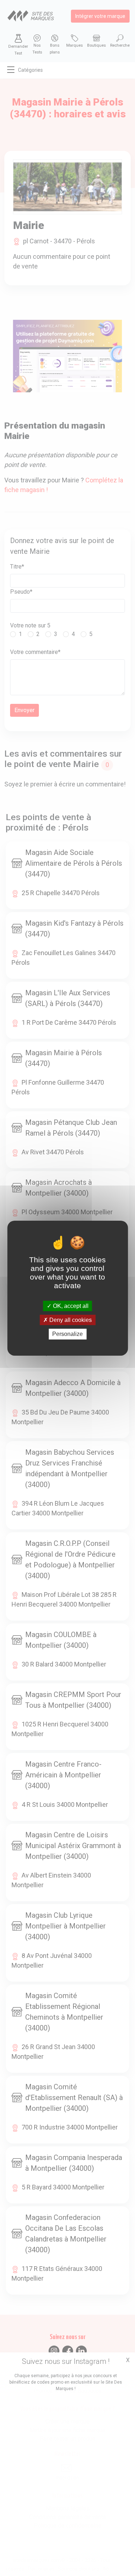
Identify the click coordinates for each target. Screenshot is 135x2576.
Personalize (67, 1334)
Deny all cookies (70, 1320)
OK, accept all (70, 1306)
